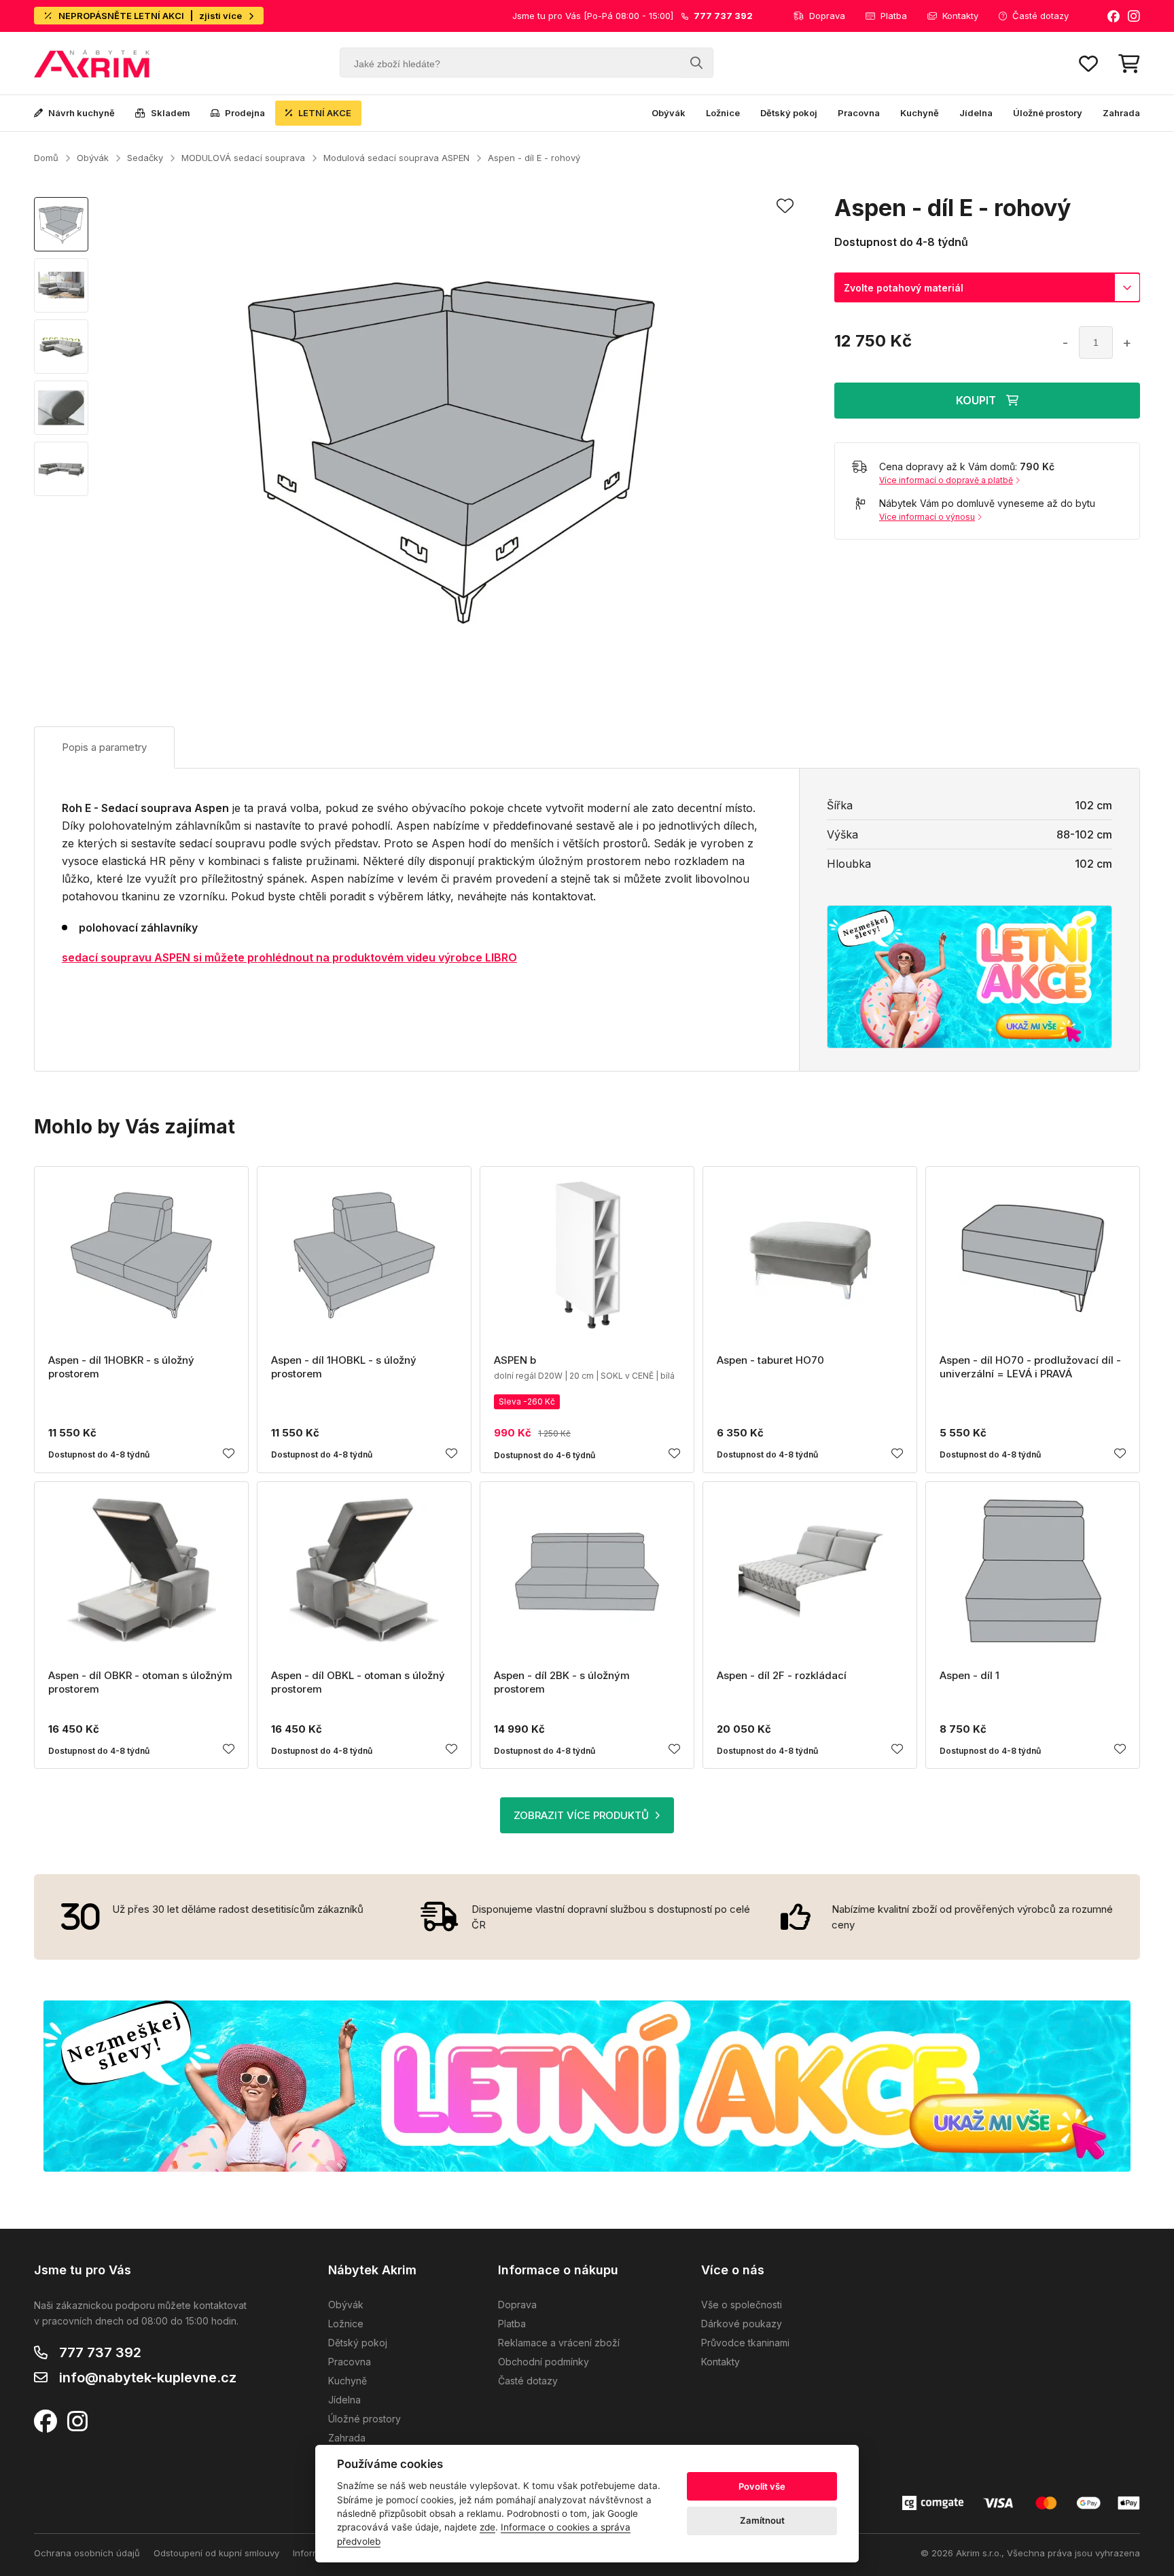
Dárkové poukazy (742, 2324)
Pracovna (859, 113)
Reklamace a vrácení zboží (559, 2343)
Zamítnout (762, 2520)
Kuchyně (920, 113)
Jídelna (976, 113)
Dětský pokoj (789, 113)
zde (487, 2527)
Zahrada (1121, 113)
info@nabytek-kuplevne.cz (148, 2378)
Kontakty (960, 16)
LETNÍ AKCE (325, 113)
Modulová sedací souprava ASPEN (396, 158)
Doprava (827, 16)
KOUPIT (976, 400)
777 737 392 (100, 2352)
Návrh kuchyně (82, 113)
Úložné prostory (1048, 113)
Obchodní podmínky (544, 2362)
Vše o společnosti (742, 2305)
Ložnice (723, 113)
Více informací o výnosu (927, 517)
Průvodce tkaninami (745, 2343)
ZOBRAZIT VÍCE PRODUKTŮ (581, 1815)
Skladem (171, 113)
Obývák (669, 113)
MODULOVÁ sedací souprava (243, 158)
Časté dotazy (1040, 16)
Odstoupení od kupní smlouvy (216, 2553)
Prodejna (245, 113)
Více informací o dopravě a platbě (946, 480)
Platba (894, 16)
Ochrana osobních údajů (87, 2553)
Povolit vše (762, 2486)
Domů (46, 158)
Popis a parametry (104, 747)
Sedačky (145, 158)
